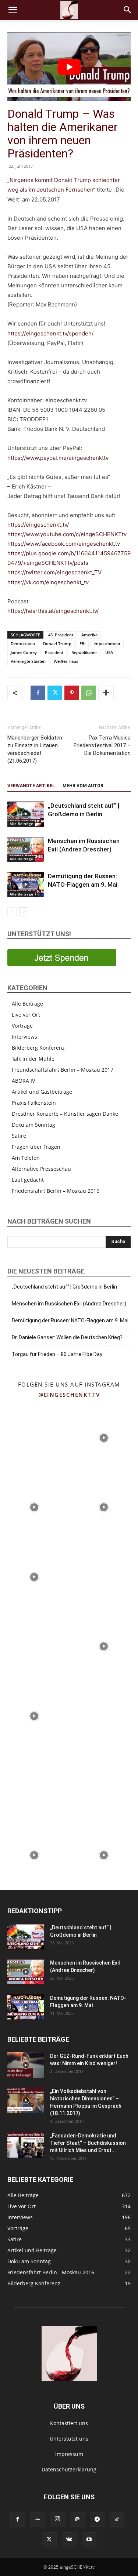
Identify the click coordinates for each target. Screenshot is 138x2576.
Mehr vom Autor (83, 786)
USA (109, 652)
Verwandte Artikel (31, 786)
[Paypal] (77, 2519)
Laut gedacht (28, 1180)
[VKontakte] (69, 2540)
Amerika (89, 635)
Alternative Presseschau (41, 1169)
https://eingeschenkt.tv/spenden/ (50, 333)
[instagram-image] (34, 1437)
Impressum (69, 2454)
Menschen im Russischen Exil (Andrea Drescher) (69, 1304)
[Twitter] (55, 693)
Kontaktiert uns (69, 2423)
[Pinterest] (72, 693)
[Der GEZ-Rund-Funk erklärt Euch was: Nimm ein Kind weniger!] (26, 2065)
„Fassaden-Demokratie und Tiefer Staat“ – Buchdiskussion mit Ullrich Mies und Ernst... (88, 2143)
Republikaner (84, 652)
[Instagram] (57, 2519)
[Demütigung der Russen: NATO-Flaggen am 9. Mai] (26, 885)
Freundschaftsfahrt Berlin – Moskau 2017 (63, 1070)
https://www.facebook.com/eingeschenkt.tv (64, 544)
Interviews (24, 1037)
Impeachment (107, 644)
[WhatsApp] (89, 693)
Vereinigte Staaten (28, 661)
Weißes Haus (66, 661)
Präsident (54, 652)
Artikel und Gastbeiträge (42, 1092)
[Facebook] (38, 693)
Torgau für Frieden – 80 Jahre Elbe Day (57, 1354)
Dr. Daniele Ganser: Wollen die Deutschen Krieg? (67, 1337)
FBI (82, 644)
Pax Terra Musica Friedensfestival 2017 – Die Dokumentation (102, 745)
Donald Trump (57, 644)
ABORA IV (23, 1081)
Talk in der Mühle (33, 1059)
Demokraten (23, 644)
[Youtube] (89, 2540)
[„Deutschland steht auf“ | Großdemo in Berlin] (26, 814)
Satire (19, 1136)
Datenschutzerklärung (69, 2469)
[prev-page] (12, 912)
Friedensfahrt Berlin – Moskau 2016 (56, 1191)
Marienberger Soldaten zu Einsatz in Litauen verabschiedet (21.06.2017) (35, 749)
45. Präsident (61, 635)
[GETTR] (38, 2519)
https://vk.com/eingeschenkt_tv (48, 582)
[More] (106, 693)
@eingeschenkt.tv (69, 1395)
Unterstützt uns (69, 2439)
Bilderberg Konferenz (38, 1048)
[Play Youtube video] (69, 67)
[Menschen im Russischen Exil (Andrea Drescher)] (26, 849)
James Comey (24, 652)
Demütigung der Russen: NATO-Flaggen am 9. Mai (70, 1320)
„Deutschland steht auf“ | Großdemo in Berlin (64, 1287)
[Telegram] (97, 2519)
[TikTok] (117, 2519)
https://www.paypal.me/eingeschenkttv (58, 458)
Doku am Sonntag (33, 1125)
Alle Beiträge (21, 824)
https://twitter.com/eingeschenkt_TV (54, 572)
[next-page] (24, 912)
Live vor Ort (26, 1015)
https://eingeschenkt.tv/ (38, 525)
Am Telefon (26, 1158)
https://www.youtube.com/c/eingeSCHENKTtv (67, 534)
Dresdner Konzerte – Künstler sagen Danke (65, 1114)
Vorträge (22, 1026)
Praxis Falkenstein (34, 1103)
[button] (13, 10)
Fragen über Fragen (36, 1147)
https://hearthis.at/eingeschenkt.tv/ (53, 611)
